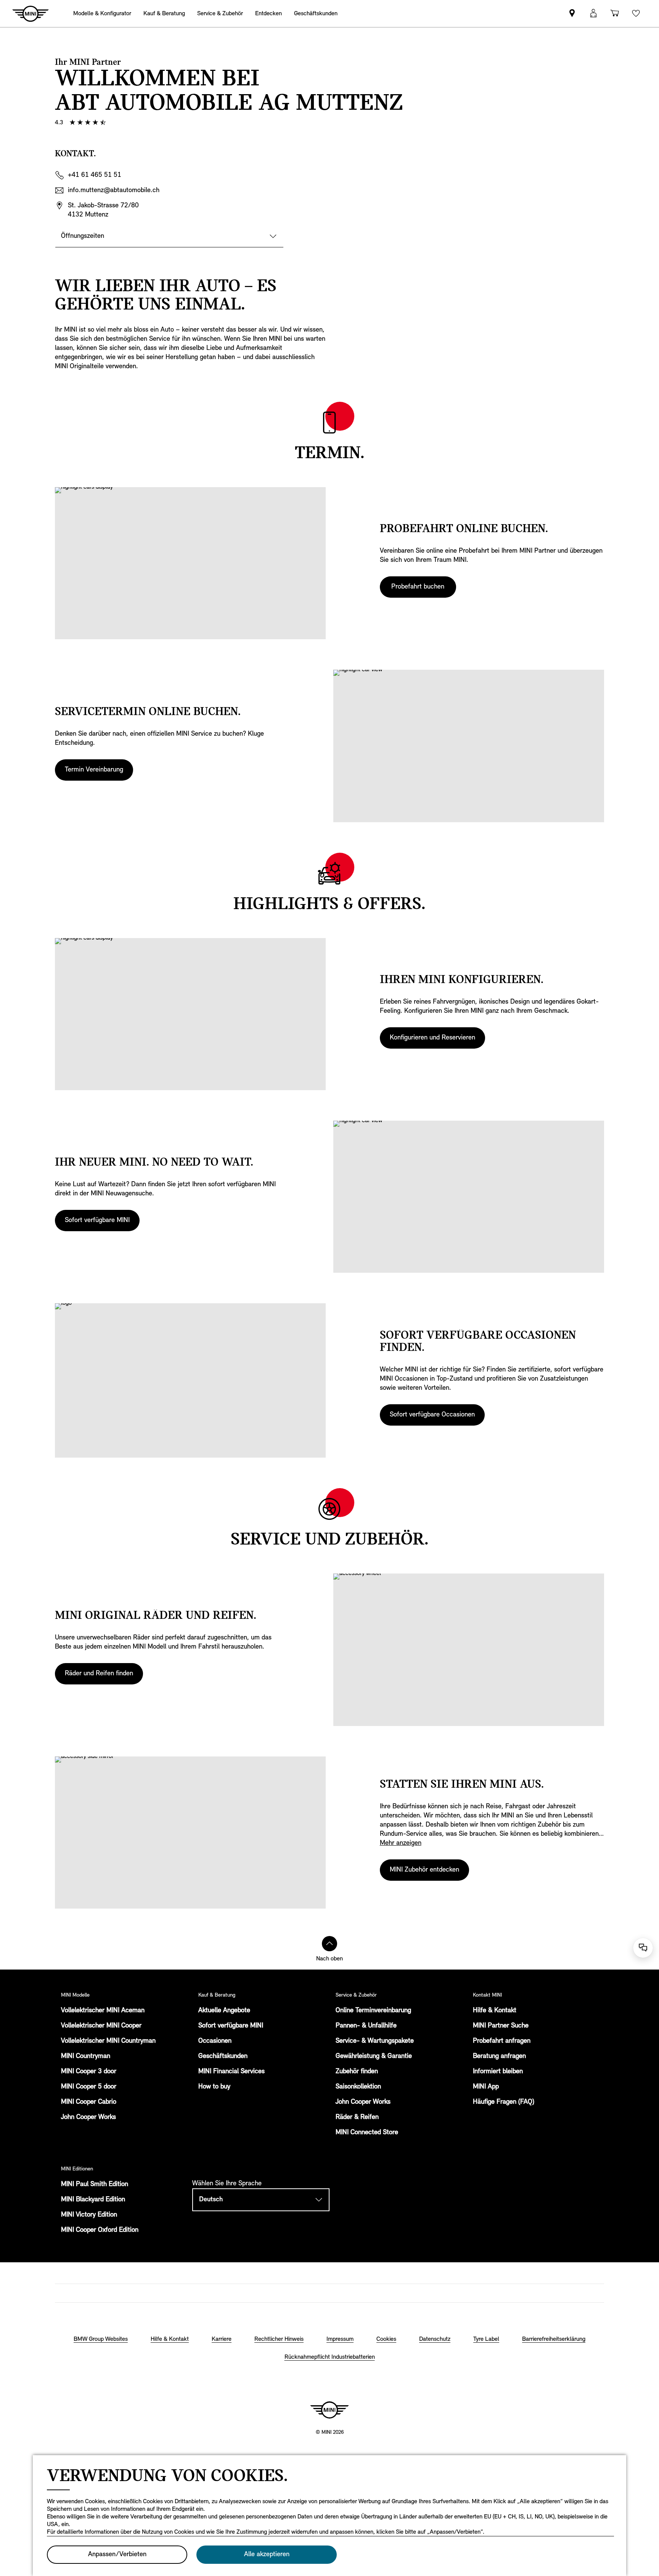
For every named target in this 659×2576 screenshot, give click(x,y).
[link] (572, 14)
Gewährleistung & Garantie (374, 2056)
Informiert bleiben (498, 2072)
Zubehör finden (357, 2072)
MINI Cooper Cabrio (89, 2102)
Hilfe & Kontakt (495, 2011)
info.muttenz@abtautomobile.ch (114, 191)
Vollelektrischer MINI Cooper (101, 2026)
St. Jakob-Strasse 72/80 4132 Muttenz (103, 210)
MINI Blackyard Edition (93, 2200)
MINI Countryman (86, 2056)
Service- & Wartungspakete (375, 2041)
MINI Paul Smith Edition (95, 2185)
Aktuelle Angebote (224, 2011)
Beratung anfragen (499, 2056)
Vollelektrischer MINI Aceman (103, 2011)
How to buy (214, 2087)
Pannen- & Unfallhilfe (366, 2026)
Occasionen (215, 2041)
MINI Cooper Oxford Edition (100, 2230)
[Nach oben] (329, 1944)
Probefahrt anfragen (502, 2041)
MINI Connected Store (367, 2133)
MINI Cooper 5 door (89, 2087)
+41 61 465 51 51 (95, 175)
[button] (593, 14)
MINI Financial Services (231, 2072)
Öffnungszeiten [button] (83, 236)
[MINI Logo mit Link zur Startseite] (329, 2410)
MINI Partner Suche (501, 2026)
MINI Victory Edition (89, 2215)
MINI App (486, 2087)
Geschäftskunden (223, 2056)
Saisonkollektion (358, 2087)
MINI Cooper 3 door (89, 2072)
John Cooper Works (88, 2117)
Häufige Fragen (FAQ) (504, 2102)
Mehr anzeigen (401, 1843)
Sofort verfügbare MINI (231, 2026)
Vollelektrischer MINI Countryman (108, 2041)
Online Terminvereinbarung (373, 2011)
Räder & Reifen (357, 2117)
